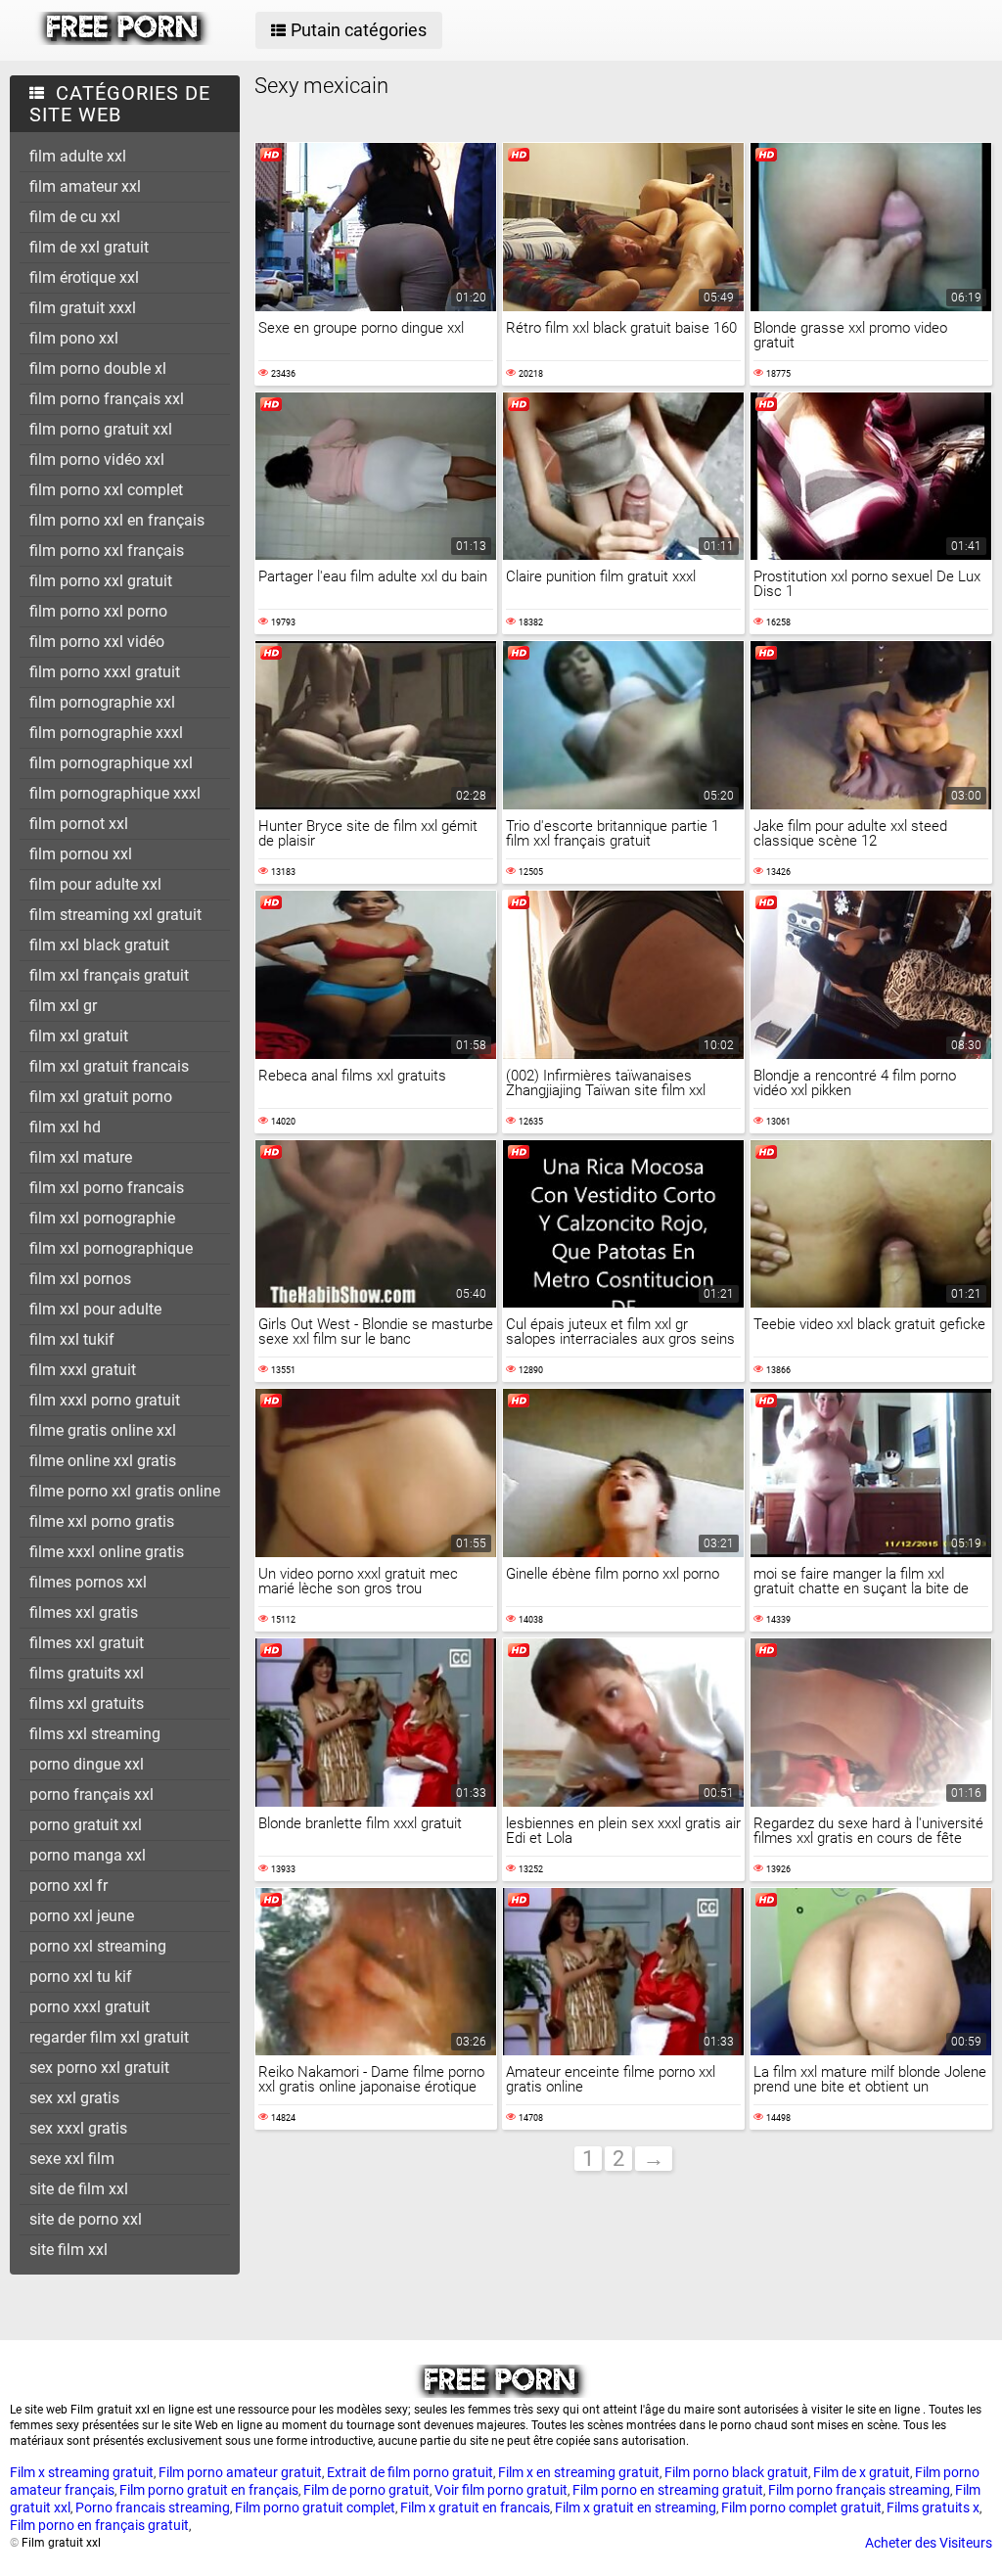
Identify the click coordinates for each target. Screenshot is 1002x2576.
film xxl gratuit (79, 1036)
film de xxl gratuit (89, 247)
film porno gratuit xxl (101, 429)
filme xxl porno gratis (102, 1521)
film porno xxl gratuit (101, 581)
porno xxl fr (68, 1886)
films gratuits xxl (87, 1673)
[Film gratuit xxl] (124, 40)
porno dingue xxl (87, 1764)
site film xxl (68, 2250)
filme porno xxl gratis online (125, 1491)
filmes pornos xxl (88, 1582)
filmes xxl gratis (84, 1612)
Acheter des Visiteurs (929, 2543)
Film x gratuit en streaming (636, 2507)
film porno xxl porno (98, 611)
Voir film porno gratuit (501, 2490)
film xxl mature (81, 1157)
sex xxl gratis (74, 2098)
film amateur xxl (85, 186)
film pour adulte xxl (95, 884)
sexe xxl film (72, 2159)
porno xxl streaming (98, 1946)
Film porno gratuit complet (315, 2507)
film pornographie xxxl (106, 733)
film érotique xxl (84, 277)
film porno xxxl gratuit (105, 672)
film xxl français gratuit (109, 975)
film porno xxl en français (117, 520)
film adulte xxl (78, 156)
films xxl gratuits (87, 1703)
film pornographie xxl (102, 702)
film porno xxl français (107, 551)
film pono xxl (74, 338)
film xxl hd (65, 1127)
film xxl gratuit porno (101, 1097)
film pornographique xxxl (115, 793)
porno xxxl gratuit (90, 2007)
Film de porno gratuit (366, 2490)
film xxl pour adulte (95, 1309)
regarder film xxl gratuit (109, 2037)
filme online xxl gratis (103, 1461)
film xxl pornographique (111, 1248)
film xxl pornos (80, 1279)
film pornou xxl (81, 854)
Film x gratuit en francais (475, 2507)
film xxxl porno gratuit (105, 1400)
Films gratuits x (933, 2507)
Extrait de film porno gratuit (410, 2472)
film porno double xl (98, 368)
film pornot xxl (79, 824)
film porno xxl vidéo (97, 642)
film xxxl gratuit (83, 1370)
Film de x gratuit (862, 2472)
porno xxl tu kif (81, 1977)
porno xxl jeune (82, 1916)
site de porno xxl (86, 2219)
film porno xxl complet (106, 490)
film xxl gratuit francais (109, 1066)
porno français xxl (91, 1794)
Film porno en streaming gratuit (668, 2490)
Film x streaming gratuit (82, 2472)
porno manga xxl (88, 1855)
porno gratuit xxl (86, 1825)
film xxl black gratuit (99, 945)
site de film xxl (79, 2189)
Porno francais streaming (153, 2507)
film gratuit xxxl (83, 308)
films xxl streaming (95, 1734)
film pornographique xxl (111, 763)
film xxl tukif (72, 1339)
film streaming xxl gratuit (115, 915)
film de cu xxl (75, 217)
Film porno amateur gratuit (240, 2472)
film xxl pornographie (102, 1218)
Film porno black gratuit (736, 2472)
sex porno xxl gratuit (99, 2068)
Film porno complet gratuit (801, 2507)
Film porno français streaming (859, 2490)
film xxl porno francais (107, 1188)
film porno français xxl (107, 399)
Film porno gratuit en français (209, 2490)
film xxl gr (63, 1006)
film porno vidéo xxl (97, 460)
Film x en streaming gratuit (579, 2472)
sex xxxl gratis (78, 2128)
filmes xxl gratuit (87, 1643)
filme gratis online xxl (103, 1430)
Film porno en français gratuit (99, 2525)
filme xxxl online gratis (107, 1552)
